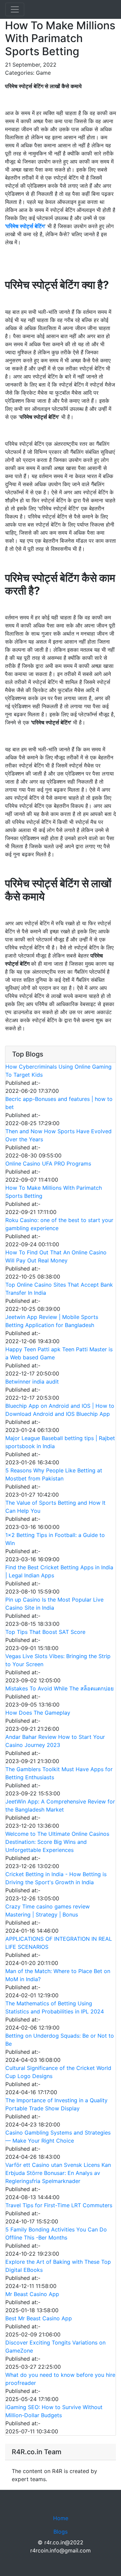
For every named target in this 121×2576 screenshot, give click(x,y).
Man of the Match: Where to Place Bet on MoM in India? (58, 1975)
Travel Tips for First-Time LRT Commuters (59, 2205)
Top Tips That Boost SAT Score (45, 1632)
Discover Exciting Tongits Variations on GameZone (55, 2347)
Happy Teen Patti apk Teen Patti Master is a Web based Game (59, 1353)
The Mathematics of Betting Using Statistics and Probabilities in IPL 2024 (55, 2007)
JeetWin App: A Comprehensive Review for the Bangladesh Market (60, 1805)
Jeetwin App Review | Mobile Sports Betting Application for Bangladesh (52, 1321)
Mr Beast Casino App (32, 2294)
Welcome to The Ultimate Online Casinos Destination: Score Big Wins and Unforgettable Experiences (57, 1842)
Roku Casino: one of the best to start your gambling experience (59, 1224)
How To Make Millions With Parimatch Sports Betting (54, 1192)
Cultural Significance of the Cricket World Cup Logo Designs (58, 2072)
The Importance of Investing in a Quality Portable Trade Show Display (56, 2104)
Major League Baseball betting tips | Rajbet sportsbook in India (60, 1442)
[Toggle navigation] (15, 9)
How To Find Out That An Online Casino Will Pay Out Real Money (56, 1256)
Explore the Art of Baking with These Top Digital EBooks (58, 2266)
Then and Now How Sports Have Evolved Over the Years (58, 1135)
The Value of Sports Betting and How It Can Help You (55, 1507)
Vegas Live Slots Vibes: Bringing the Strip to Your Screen (58, 1660)
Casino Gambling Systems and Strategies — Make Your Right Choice (58, 2137)
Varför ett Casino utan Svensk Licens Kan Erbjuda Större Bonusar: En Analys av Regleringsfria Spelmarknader (58, 2173)
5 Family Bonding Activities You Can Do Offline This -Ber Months (56, 2233)
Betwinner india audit (32, 1382)
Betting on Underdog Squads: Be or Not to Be (60, 2040)
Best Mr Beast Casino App (39, 2318)
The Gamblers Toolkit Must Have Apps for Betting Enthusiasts (59, 1773)
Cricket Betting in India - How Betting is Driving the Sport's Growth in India (56, 1878)
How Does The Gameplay (38, 1713)
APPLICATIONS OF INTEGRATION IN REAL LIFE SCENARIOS (59, 1943)
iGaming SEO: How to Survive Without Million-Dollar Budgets (54, 2411)
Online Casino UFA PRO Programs (48, 1164)
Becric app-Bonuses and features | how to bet (59, 1103)
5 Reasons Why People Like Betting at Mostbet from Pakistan (54, 1474)
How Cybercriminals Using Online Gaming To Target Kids (58, 1071)
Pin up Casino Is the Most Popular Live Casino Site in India (54, 1604)
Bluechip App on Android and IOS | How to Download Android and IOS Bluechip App (60, 1410)
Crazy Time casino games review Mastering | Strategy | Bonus (48, 1910)
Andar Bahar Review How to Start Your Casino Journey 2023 (55, 1741)
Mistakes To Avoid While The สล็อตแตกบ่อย (59, 1688)
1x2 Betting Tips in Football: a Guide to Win (55, 1539)
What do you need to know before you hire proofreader (60, 2379)
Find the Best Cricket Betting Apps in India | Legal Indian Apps (59, 1571)
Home (61, 2518)
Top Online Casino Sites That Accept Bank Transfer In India (59, 1289)
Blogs (61, 2532)
